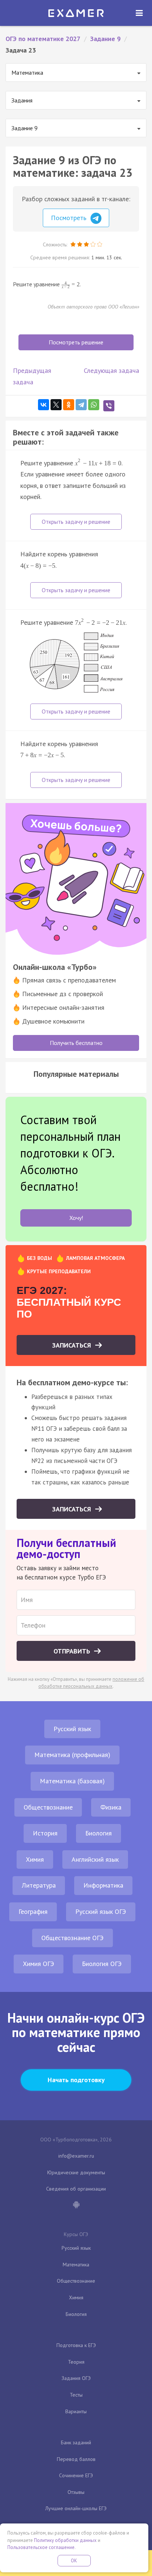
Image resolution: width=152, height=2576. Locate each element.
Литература (39, 1885)
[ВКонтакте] (44, 405)
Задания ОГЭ (76, 2378)
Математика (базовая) (72, 1781)
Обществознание (48, 1807)
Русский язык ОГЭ (101, 1911)
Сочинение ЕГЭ (76, 2475)
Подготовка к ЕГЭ (76, 2345)
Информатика (103, 1885)
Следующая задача (111, 370)
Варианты (76, 2411)
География (33, 1911)
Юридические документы (76, 2172)
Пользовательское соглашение (41, 2547)
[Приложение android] (76, 2205)
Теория (76, 2362)
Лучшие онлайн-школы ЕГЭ (76, 2508)
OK (74, 2561)
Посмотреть (70, 218)
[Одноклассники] (69, 405)
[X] (56, 405)
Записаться (72, 1345)
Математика (76, 2265)
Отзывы (76, 2492)
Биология (99, 1833)
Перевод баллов (76, 2459)
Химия (35, 1859)
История (45, 1833)
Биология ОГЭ (102, 1964)
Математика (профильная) (72, 1755)
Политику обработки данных (65, 2540)
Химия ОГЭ (39, 1964)
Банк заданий (76, 2442)
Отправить (73, 1651)
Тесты (76, 2395)
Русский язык (72, 1729)
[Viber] (109, 406)
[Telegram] (81, 405)
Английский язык (95, 1859)
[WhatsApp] (94, 405)
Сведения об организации (76, 2189)
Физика (111, 1807)
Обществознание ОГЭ (72, 1938)
